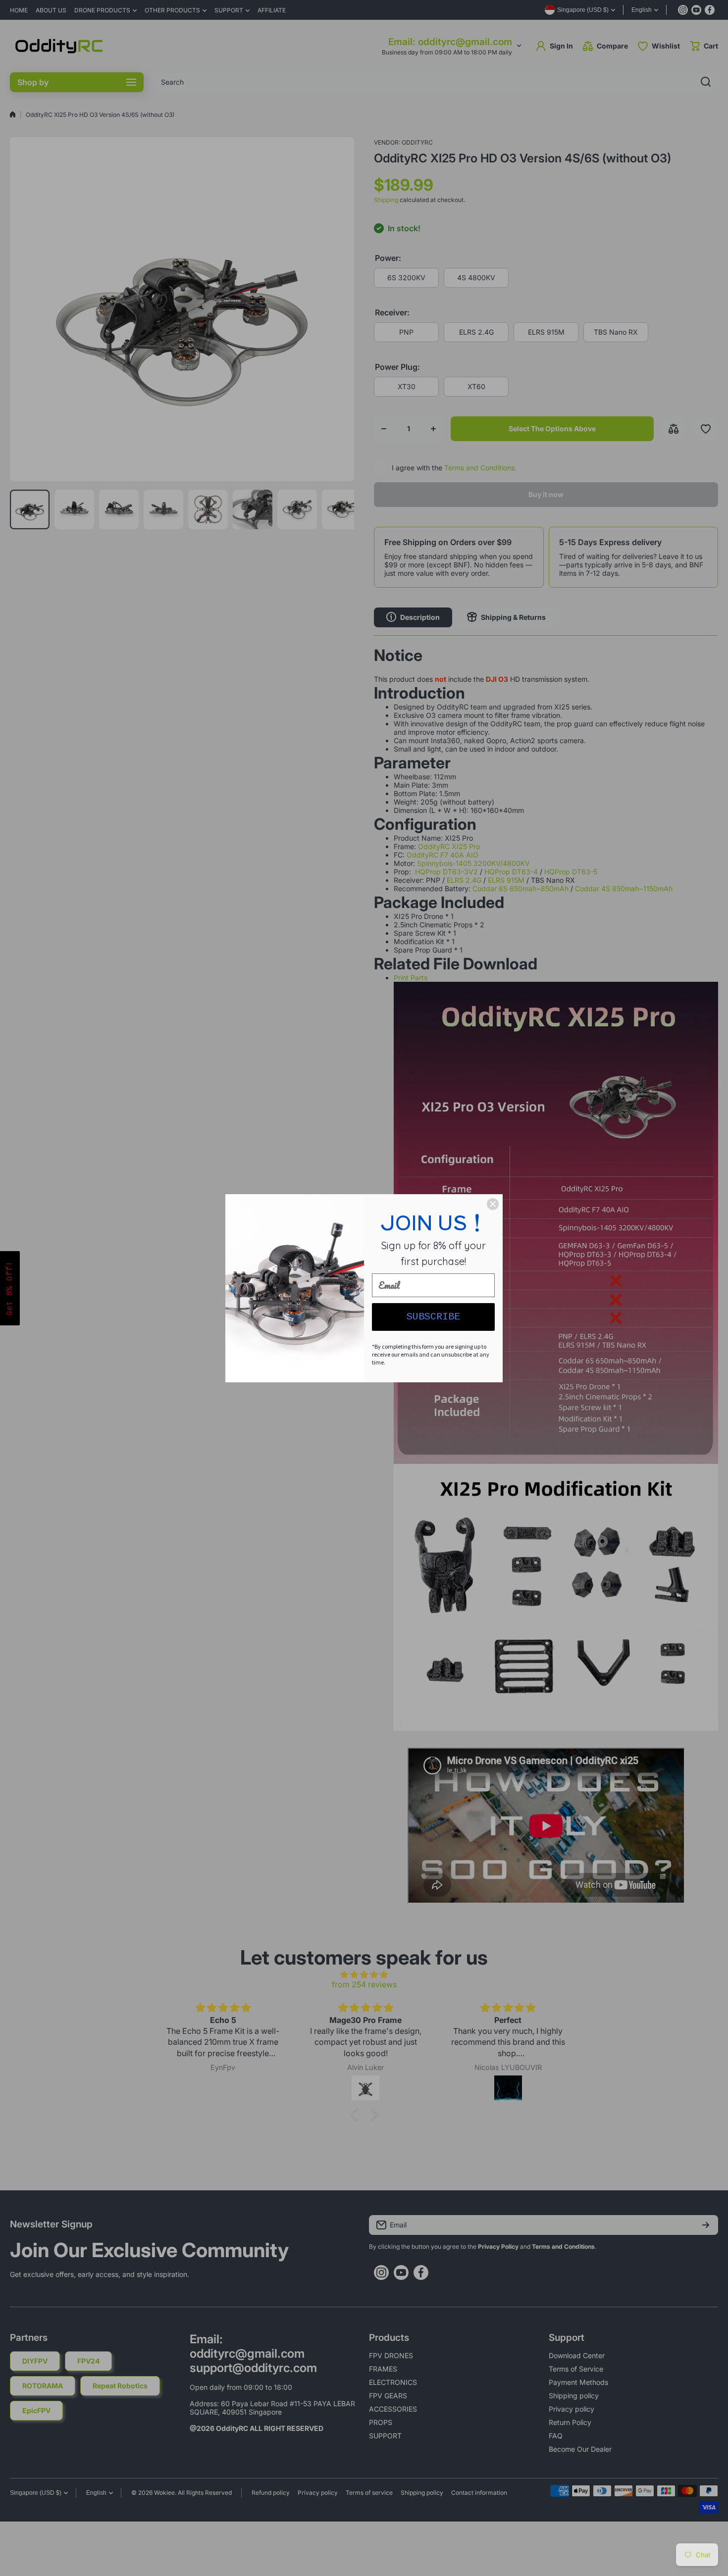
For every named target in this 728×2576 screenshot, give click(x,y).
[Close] (493, 1204)
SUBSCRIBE (433, 1317)
